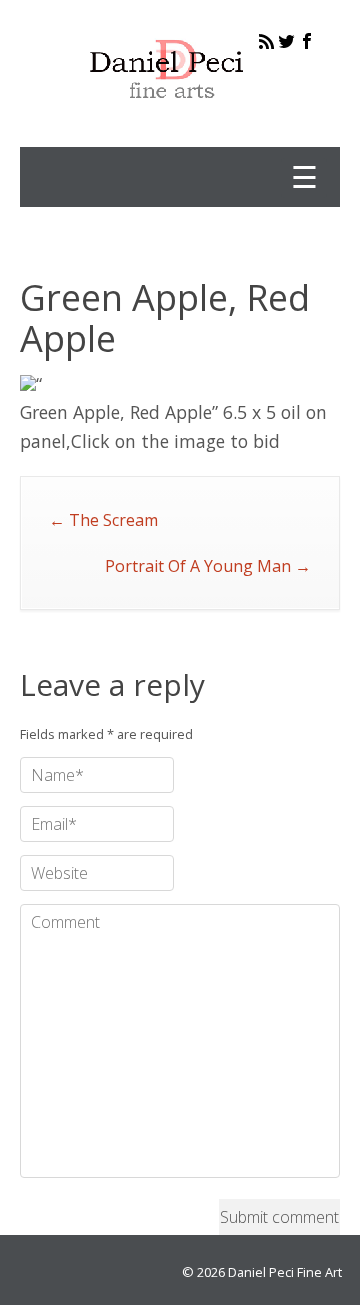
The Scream (103, 520)
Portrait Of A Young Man (208, 566)
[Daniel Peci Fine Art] (167, 114)
